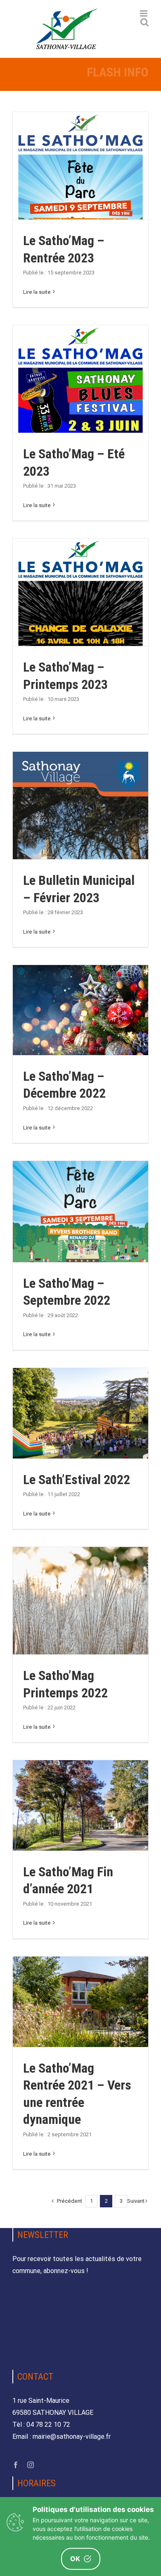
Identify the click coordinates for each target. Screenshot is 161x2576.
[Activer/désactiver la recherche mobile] (144, 22)
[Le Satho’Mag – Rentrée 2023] (80, 199)
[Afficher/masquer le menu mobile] (144, 13)
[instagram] (31, 2465)
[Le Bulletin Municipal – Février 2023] (80, 848)
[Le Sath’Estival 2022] (80, 1413)
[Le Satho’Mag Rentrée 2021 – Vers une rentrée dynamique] (80, 2002)
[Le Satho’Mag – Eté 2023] (80, 412)
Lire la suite (37, 292)
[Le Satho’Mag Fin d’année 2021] (80, 1805)
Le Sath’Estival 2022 (77, 1480)
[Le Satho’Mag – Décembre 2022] (80, 1010)
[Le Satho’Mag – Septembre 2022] (80, 1212)
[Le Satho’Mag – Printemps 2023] (80, 625)
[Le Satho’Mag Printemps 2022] (80, 1632)
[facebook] (16, 2465)
